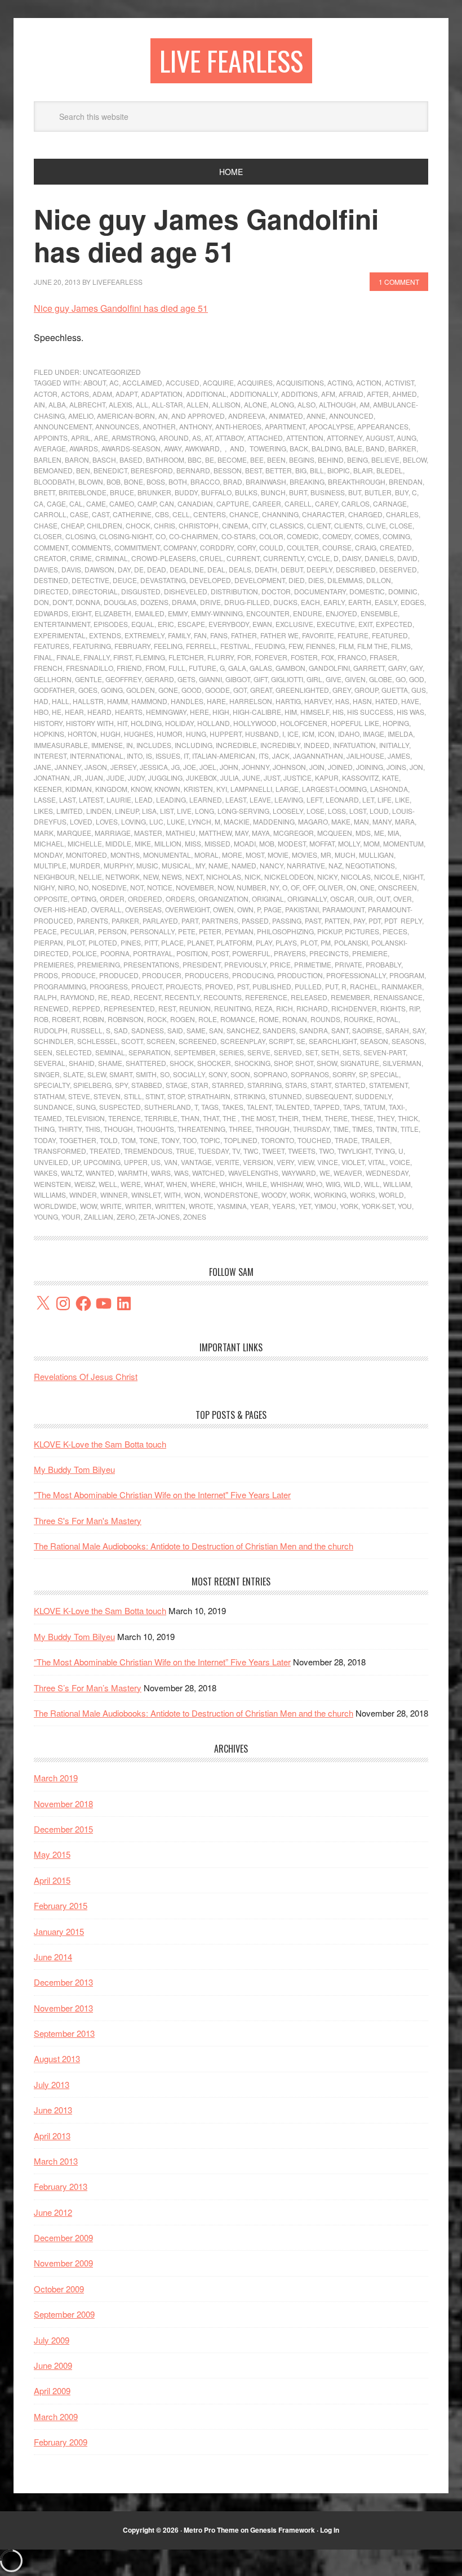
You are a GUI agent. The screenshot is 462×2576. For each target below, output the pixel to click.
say (419, 1030)
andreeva (247, 416)
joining (370, 767)
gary (397, 668)
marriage (113, 833)
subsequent (328, 1096)
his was (410, 712)
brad (233, 481)
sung (86, 1107)
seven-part (385, 1052)
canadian (195, 503)
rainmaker (402, 986)
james (399, 756)
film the (372, 646)
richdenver (354, 1008)
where (203, 1184)
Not (137, 887)
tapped (326, 1107)
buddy (186, 492)
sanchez (243, 1030)
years (284, 1206)
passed (255, 920)
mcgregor (294, 833)
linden (99, 811)
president (202, 964)
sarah (397, 1030)
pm (326, 942)
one (367, 887)
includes (154, 745)
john (229, 767)
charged (365, 514)
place (172, 942)
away (173, 448)
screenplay (243, 1041)
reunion (195, 1008)
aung (407, 438)
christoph (199, 525)
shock (182, 1063)
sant (340, 1030)
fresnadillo (90, 668)
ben (83, 470)
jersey (123, 767)
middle (118, 843)
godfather (54, 690)
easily (386, 602)
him (291, 712)
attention (305, 438)
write (111, 1206)
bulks (246, 492)
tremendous (148, 1151)
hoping (396, 723)
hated (387, 701)
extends (105, 635)
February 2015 (61, 1905)
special (385, 1074)
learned (206, 799)
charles (402, 514)
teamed (48, 1118)
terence (125, 1118)
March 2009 (56, 2416)
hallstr (88, 701)
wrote (201, 1206)
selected (74, 1052)
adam (102, 394)
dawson (99, 569)
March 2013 (56, 2161)
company (180, 547)
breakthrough (357, 481)
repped (86, 1008)
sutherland (168, 1107)
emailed (150, 613)
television (85, 1118)
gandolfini (329, 668)
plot (309, 942)
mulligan (376, 855)
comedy (337, 536)
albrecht (87, 404)
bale (354, 448)
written (170, 1206)
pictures (362, 931)
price (280, 964)
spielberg (92, 1085)
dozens (154, 602)
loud (379, 811)
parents (92, 920)
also (306, 404)
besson (228, 470)
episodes (111, 624)
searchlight (333, 1041)
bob (114, 481)
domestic (367, 591)
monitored (86, 855)
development (260, 580)
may (242, 833)
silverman (402, 1063)
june (251, 778)
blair (363, 470)
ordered (145, 899)
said (175, 1030)
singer (47, 1074)
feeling (168, 646)
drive (210, 602)
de (139, 569)
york (349, 1206)
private (348, 964)
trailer (376, 1140)
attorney (345, 438)
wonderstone (231, 1195)
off (309, 887)
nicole (387, 877)
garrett (369, 668)
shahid (82, 1063)
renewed (51, 1008)
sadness (148, 1030)
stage (177, 1085)
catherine (132, 514)
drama (184, 602)
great (261, 690)
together (78, 1140)
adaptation (162, 394)
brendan (406, 481)
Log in (330, 2530)
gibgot (238, 679)
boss (156, 481)
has (342, 701)
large (287, 789)
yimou (325, 1206)
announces (117, 426)
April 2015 (52, 1880)
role (208, 1019)
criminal (112, 558)
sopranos (310, 1074)
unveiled (51, 1162)
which (231, 1184)
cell (181, 514)
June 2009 (53, 2365)
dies (316, 580)
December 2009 (63, 2237)
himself (315, 712)
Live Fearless (231, 61)
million (168, 843)
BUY (402, 492)
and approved (198, 416)
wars (161, 1173)
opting (84, 899)
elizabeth (113, 613)
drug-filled (247, 602)
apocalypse (331, 426)
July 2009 (52, 2340)
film (346, 646)
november (195, 887)
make (341, 821)
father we (279, 635)
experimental (60, 635)
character (323, 514)
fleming (150, 657)
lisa (149, 811)
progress (109, 986)
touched (314, 1140)
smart (121, 1074)
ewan (262, 624)
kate (390, 778)
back (299, 448)
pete (187, 931)
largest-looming (334, 789)
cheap (72, 525)
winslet (146, 1195)
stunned (285, 1096)
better (279, 470)
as (197, 438)
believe (385, 460)
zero (126, 1217)
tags (210, 1107)
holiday (179, 723)
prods (46, 975)
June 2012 (53, 2212)
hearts (129, 712)
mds (363, 833)
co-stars (239, 536)
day (124, 569)
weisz (85, 1184)
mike (143, 843)
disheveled (186, 591)
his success (370, 712)
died (297, 580)
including (194, 745)
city (259, 525)
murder (85, 865)
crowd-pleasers (164, 558)
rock (157, 1019)
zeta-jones (159, 1217)
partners (220, 920)
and (236, 448)
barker (402, 448)
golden (141, 690)
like (402, 799)
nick (253, 877)
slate (74, 1074)
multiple (50, 865)
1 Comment (399, 282)
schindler (54, 1041)
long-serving (243, 811)
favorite (318, 635)
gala (237, 668)
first (123, 657)
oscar (342, 899)
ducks (285, 602)
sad (121, 1030)
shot (304, 1063)
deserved (398, 569)
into (135, 756)
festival (236, 646)
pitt (151, 942)
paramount (343, 909)
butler (378, 492)
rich (285, 1008)
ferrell (201, 646)
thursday (311, 1129)
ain (39, 404)
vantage (196, 1162)
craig (366, 547)
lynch (200, 821)
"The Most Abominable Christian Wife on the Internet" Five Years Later (162, 1495)
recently (182, 997)
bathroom (165, 460)
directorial (95, 591)
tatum (374, 1107)
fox (328, 657)
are (101, 438)
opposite (51, 899)
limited (70, 811)
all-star (167, 404)
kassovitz (360, 778)
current (243, 558)
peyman (239, 931)
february (132, 646)
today (45, 1140)
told (109, 1140)
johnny (256, 767)
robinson (126, 1019)
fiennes (321, 646)
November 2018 (63, 1804)
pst (243, 986)
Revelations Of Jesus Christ (86, 1376)
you (405, 1206)
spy (121, 1085)
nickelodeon (289, 877)
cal (76, 503)
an (163, 416)
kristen (198, 789)
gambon (290, 668)
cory (246, 547)
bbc (195, 460)
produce (79, 975)
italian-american (224, 756)
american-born (126, 416)
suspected (120, 1107)
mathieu (181, 833)
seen (43, 1052)
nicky (327, 877)
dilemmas (345, 580)
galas (261, 668)
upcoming (102, 1162)
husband (262, 734)
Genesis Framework (283, 2530)
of (295, 887)
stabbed (147, 1085)
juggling (165, 778)
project (147, 986)
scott (132, 1041)
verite (227, 1162)
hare (216, 701)
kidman (79, 789)
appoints (51, 438)
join (317, 767)
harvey (318, 701)
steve (79, 1096)
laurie (119, 799)
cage (56, 503)
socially (189, 1074)
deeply (319, 569)
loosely (288, 811)
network (123, 877)
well (108, 1184)
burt (298, 492)
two (326, 1151)
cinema (235, 525)
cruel (211, 558)
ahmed (405, 394)
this (93, 1129)
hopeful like (355, 723)
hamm (117, 701)
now (225, 887)
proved (219, 986)
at (208, 438)
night (413, 877)
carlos (356, 503)
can (167, 503)
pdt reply (403, 920)
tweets (302, 1151)
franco (352, 657)
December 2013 (63, 1982)
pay (359, 920)
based (131, 460)
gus (419, 690)
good (192, 690)
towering (267, 448)
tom (128, 1140)
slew (97, 1074)
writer (138, 1206)
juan (94, 778)
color (271, 536)
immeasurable (61, 745)
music (147, 865)
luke (176, 821)
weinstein (52, 1184)
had (41, 701)
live (184, 811)
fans (219, 635)
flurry (221, 657)
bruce (122, 492)
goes (88, 690)
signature (360, 1063)
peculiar (77, 931)
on (352, 887)
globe (381, 679)
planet (200, 942)
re (103, 997)
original (268, 899)
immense (107, 745)
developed (210, 580)
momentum (403, 843)
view (306, 1162)
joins (396, 767)
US (156, 1162)
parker (125, 920)
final (43, 657)
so (165, 1074)
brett (45, 492)
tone (148, 1140)
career (267, 503)
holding (146, 723)
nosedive (109, 887)
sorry (344, 1074)
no (83, 887)
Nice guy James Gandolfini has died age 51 (206, 235)
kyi (222, 789)
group (366, 690)
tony (170, 1140)
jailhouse (365, 756)
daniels (379, 558)
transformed (60, 1151)
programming (60, 986)
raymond (77, 997)
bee (257, 460)
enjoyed (341, 613)
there (336, 1118)
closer (48, 536)
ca (39, 503)
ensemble (379, 613)
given (355, 679)
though (118, 1129)
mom (372, 843)
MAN (361, 821)
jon (416, 767)
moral (206, 855)
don (41, 602)
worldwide (55, 1206)
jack (281, 756)
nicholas (224, 877)
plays (286, 942)
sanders (279, 1030)
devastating (163, 580)
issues (168, 756)
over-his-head (61, 909)
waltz (72, 1173)
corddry (217, 547)
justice (297, 778)
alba (57, 404)
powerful (251, 953)
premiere (370, 953)
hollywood (255, 723)
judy (136, 778)
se (301, 1041)
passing (287, 920)
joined (340, 767)
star (200, 1085)
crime (81, 558)
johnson (289, 767)
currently (284, 558)
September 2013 (64, 2033)
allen (197, 404)
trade (346, 1140)
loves (107, 821)
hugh (110, 734)
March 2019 (56, 1778)
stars (296, 1085)
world (391, 1195)
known (167, 789)
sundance (53, 1107)
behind (331, 460)
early (334, 602)
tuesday (213, 1151)
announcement (63, 426)
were (131, 1184)
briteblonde (83, 492)
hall (61, 701)
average (50, 448)
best (254, 470)
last (67, 799)
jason (96, 767)
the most (258, 1118)
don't (62, 602)
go (401, 679)
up (76, 1162)
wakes (46, 1173)
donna (88, 602)
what (154, 1184)
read (121, 997)
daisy (352, 558)
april (81, 438)
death (266, 569)
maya (261, 833)
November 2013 (63, 2008)
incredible (236, 745)
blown (91, 481)
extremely (145, 635)
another (159, 426)
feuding (270, 646)
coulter (303, 547)
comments (91, 547)
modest (292, 843)
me (379, 833)
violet (353, 1162)
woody (274, 1195)
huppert (226, 734)
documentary (320, 591)
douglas (120, 602)
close (401, 525)
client (319, 525)
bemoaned (53, 470)
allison (226, 404)
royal (387, 1019)
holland (214, 723)
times (362, 1129)
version (258, 1162)
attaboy (230, 438)
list (167, 811)
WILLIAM (397, 1184)
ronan (295, 1019)
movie (278, 855)
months (125, 855)
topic (210, 1140)
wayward (299, 1173)
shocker (214, 1063)
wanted (100, 1173)
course (337, 547)
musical (177, 865)
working (330, 1195)
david (407, 558)
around (174, 438)
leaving (289, 799)
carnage (390, 503)
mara (405, 821)
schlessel (97, 1041)
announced (351, 416)
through (272, 1129)
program (407, 975)
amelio (81, 416)
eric (166, 624)
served (288, 1052)
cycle (319, 558)
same (196, 1030)
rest (167, 1008)
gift (261, 679)
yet (305, 1206)
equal (143, 624)
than (190, 1118)
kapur (327, 778)
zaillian (99, 1217)
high (221, 712)
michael (49, 843)
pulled (308, 986)
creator (50, 558)
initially (394, 745)
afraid (351, 394)
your (71, 1217)
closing (81, 536)
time (341, 1129)
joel (208, 767)
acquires (255, 382)
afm (328, 394)
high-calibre (257, 712)
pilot (76, 942)
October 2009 (59, 2289)
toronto (277, 1140)
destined (51, 580)
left (314, 799)
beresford (152, 470)
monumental (167, 855)
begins (302, 460)
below (415, 460)
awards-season (131, 448)
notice (160, 887)
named (244, 865)
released (309, 997)
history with (90, 723)
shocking (252, 1063)
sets (351, 1052)
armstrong (134, 438)
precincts (329, 953)
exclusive (294, 624)
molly (349, 843)
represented (129, 1008)
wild (352, 1184)
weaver (348, 1173)
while (256, 1184)
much (345, 855)
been (276, 460)
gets (186, 679)
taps (352, 1107)
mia (394, 833)
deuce (125, 580)
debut (292, 569)
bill (317, 470)
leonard (342, 799)
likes (43, 811)
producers (207, 975)
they (386, 1118)
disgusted (141, 591)
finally (97, 657)
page (273, 909)
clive (376, 525)
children (105, 525)
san (216, 1030)
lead (144, 799)
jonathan (52, 778)
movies (305, 855)
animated (286, 416)
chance (244, 514)
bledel (390, 470)
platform (234, 942)
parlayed (160, 920)
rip (414, 1008)
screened (198, 1041)
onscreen (397, 887)
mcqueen (335, 833)
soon (240, 1074)
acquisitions (300, 382)
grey (342, 690)
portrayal (153, 953)
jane (43, 767)
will (372, 1184)
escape (191, 624)
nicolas (356, 877)
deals (240, 569)
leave (260, 799)
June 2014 (53, 1957)
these (362, 1118)
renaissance (398, 997)
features (52, 646)
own (245, 909)
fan (200, 635)
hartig (288, 701)
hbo (41, 712)
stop (176, 1096)
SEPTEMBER (195, 1052)
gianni (210, 679)
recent (147, 997)
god (417, 679)
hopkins (49, 734)
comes (367, 536)
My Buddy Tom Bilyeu (74, 1469)
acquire (218, 382)
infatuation (354, 745)
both (178, 481)
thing (44, 1129)
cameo (122, 503)
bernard (193, 470)
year (259, 1206)
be (210, 460)
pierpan (48, 942)
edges (412, 602)
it (186, 756)
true (185, 1151)
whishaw (286, 1184)
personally (152, 931)
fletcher (186, 657)
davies (46, 569)
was (181, 1173)
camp (147, 503)
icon (326, 734)
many (382, 821)
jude (115, 778)
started (350, 1085)
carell (298, 503)
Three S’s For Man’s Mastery (88, 1688)
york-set (378, 1206)
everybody (229, 624)
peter (210, 931)
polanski (351, 942)
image (374, 734)
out (383, 899)
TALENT (259, 1107)
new (151, 877)
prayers (290, 953)
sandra (314, 1030)
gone (168, 690)
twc (251, 1151)
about (95, 382)
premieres (54, 964)
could (271, 547)
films (401, 646)
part (190, 920)
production (300, 975)
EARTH (360, 602)
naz (335, 865)
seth (330, 1052)
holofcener (304, 723)
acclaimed (142, 382)
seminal (110, 1052)
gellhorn (53, 679)
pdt (375, 920)
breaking (307, 481)
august (379, 438)
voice (400, 1162)
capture (233, 503)
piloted (103, 942)
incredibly (280, 745)
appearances (383, 426)
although (337, 404)
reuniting (233, 1008)
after (378, 394)
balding (326, 448)
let (368, 799)
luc (156, 821)
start (321, 1085)
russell (87, 1030)
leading (171, 799)
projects (184, 986)
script (281, 1041)
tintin (387, 1129)
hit (122, 723)
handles (187, 701)
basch (104, 460)
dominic (403, 591)
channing (280, 514)
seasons (408, 1041)
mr (326, 855)
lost (358, 811)
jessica (154, 767)
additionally (254, 394)
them (312, 1118)
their (288, 1118)
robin (94, 1019)
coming (396, 536)
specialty (52, 1085)
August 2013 (57, 2058)
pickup (329, 931)
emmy (178, 613)
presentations (151, 964)
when (177, 1184)
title (410, 1129)
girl (314, 679)
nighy (44, 887)
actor (46, 394)
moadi (245, 843)
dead (157, 569)
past (313, 920)
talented (292, 1107)
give (334, 679)
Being (357, 460)
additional (206, 394)
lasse (45, 799)
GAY (416, 668)
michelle (85, 843)
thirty (70, 1129)
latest (91, 799)
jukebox (201, 778)
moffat (322, 843)
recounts (223, 997)
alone (256, 404)
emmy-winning (217, 613)
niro (66, 887)
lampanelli (251, 789)
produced (119, 975)
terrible (161, 1118)
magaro (313, 821)
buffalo (216, 492)
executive (336, 624)
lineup (127, 811)
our (365, 899)
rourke (358, 1019)
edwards (51, 613)
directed (51, 591)
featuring (92, 646)
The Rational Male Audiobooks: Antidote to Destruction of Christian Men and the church (194, 1546)
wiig (333, 1184)
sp (363, 1074)
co (161, 536)
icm (308, 734)
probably (383, 964)
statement (388, 1085)
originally (307, 899)
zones (195, 1217)
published (272, 986)
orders (180, 899)
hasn (362, 701)
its (264, 756)
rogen (183, 1019)
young (46, 1217)
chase (46, 525)
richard (312, 1008)
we (325, 1173)
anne (316, 416)
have (410, 701)
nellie (90, 877)
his (338, 712)
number (252, 887)
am (365, 404)
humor (170, 734)
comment (51, 547)
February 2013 (61, 2186)
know (141, 789)
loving (134, 821)
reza (264, 1008)
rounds (325, 1019)
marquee (74, 833)
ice (293, 734)
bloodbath (54, 481)
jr (77, 778)
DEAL (216, 569)
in (130, 745)
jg (176, 767)
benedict (110, 470)
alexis (121, 404)
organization (223, 899)
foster (304, 657)
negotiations (370, 865)
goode (217, 690)
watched (208, 1173)
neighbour (54, 877)
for (244, 657)
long (205, 811)
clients (348, 525)
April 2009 (52, 2391)
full (177, 668)
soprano (270, 1074)
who (314, 1184)
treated (105, 1151)
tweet (273, 1151)
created (396, 547)
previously (245, 964)
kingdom (111, 789)
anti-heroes (238, 426)
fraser (383, 657)
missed (217, 843)
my (200, 865)
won (192, 1195)
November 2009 (63, 2263)
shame (110, 1063)
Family (179, 635)
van (171, 1162)
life (385, 799)
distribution (234, 591)
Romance (238, 1019)
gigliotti (287, 679)
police (85, 953)
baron (77, 460)
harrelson (251, 701)
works (363, 1195)
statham (49, 1096)
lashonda (389, 789)
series (232, 1052)
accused (183, 382)
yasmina (232, 1206)
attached (265, 438)
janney (68, 767)
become (232, 460)
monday (48, 855)
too (190, 1140)
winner (114, 1195)
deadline (187, 569)
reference (266, 997)
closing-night (126, 536)
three (240, 1129)
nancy (272, 865)
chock (138, 525)
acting (340, 382)
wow (88, 1206)
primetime (313, 964)
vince (328, 1162)
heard (99, 712)
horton (82, 734)
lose (316, 811)
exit (365, 624)
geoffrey (123, 679)
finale (68, 657)
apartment (285, 426)
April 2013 (52, 2136)
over (403, 899)
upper (136, 1162)
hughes (139, 734)
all (142, 404)
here (199, 712)
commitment (137, 547)
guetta (395, 690)
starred (228, 1085)
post (220, 953)
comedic (303, 536)
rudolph (51, 1030)
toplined (241, 1140)
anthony (196, 426)
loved (81, 821)
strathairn (209, 1096)
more (232, 855)
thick (408, 1118)
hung (196, 734)
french (48, 668)
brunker (154, 492)
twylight (354, 1151)
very (285, 1162)
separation (150, 1052)
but (355, 492)
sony (218, 1074)
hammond (149, 701)
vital (377, 1162)
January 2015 (59, 1931)
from (155, 668)
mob (267, 843)
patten (337, 920)
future (203, 668)
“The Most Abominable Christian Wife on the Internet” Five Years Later (162, 1662)
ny (274, 887)
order (112, 899)
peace (45, 931)
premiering (99, 964)
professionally (356, 975)
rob (41, 1019)
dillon (379, 580)
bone (134, 481)
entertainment (62, 624)
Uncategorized (112, 372)
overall (106, 909)
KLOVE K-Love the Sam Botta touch (100, 1444)
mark (44, 833)
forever (271, 657)
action (369, 382)
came (96, 503)
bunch (273, 492)
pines (131, 942)
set (312, 1052)
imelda (400, 734)
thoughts (155, 1129)
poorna (115, 953)
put (332, 986)
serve (259, 1052)
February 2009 (61, 2442)
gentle (88, 679)
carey (326, 503)
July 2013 (52, 2084)
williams (50, 1195)
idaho (349, 734)
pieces (395, 931)
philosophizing (285, 931)
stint (155, 1096)
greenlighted (302, 690)
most (255, 855)
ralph (45, 997)
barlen (48, 460)
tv (236, 1151)
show (327, 1063)
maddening (274, 821)
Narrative (306, 865)
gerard (159, 679)
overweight (187, 909)
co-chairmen (194, 536)
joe (190, 767)
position (192, 953)
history (48, 723)
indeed (317, 745)
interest (50, 756)
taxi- (397, 1107)
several (50, 1063)
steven (107, 1096)
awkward (202, 448)
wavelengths (253, 1173)
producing (253, 975)
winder (83, 1195)
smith (146, 1074)
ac (114, 382)
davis (71, 569)
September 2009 (64, 2314)
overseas (143, 909)
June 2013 (53, 2110)
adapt (126, 394)
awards (84, 448)
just (272, 778)
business (328, 492)
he (57, 712)
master (148, 833)
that (211, 1118)
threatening (201, 1129)
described (356, 569)
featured (390, 635)
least (236, 799)
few (296, 646)
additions (299, 394)
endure (308, 613)
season (374, 1041)
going (112, 690)
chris (165, 525)
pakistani (302, 909)
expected (394, 624)
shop (283, 1063)
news (172, 877)
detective (90, 580)
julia (230, 778)
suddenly (373, 1096)
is (149, 756)
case (79, 514)
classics (287, 525)
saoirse (367, 1030)
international (97, 756)
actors (75, 394)
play (264, 942)
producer (162, 975)
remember (350, 997)
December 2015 (63, 1829)
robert (66, 1019)
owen (223, 909)
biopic (339, 470)
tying (385, 1151)
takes (233, 1107)
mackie (237, 821)
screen (161, 1041)
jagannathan (318, 756)
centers (210, 514)
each (310, 602)
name (218, 865)
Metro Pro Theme (211, 2530)
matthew (215, 833)
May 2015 (52, 1854)
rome (269, 1019)
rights (393, 1008)
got (240, 690)
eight (81, 613)
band (375, 448)
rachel (364, 986)
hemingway (166, 712)
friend (129, 668)
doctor (276, 591)
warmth (133, 1173)
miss (193, 843)
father (244, 635)
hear (74, 712)
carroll (50, 514)
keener (48, 789)
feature (353, 635)
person (112, 931)
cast (101, 514)
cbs (162, 514)
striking (250, 1096)
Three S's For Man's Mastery (88, 1520)
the (230, 1118)
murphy (118, 865)
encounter (268, 613)
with (172, 1195)
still (133, 1096)
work (300, 1195)
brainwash (266, 481)
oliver (331, 887)
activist (399, 382)
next (194, 877)
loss (337, 811)
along (282, 404)
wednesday (387, 1173)
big (301, 470)
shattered (146, 1063)
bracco (205, 481)
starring (265, 1085)
